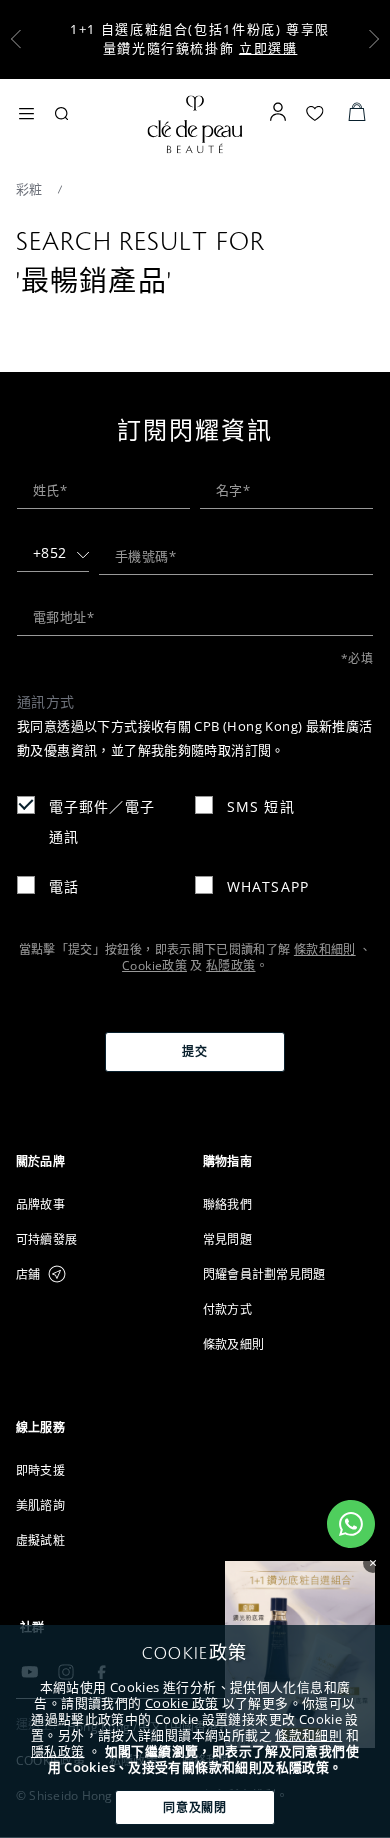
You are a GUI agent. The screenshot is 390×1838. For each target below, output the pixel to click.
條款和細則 (308, 1735)
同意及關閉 (195, 1807)
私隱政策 (230, 965)
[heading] (101, 1161)
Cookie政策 (154, 965)
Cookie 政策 (181, 1703)
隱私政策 (58, 1751)
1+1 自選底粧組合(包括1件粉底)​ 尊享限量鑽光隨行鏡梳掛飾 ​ (200, 38)
